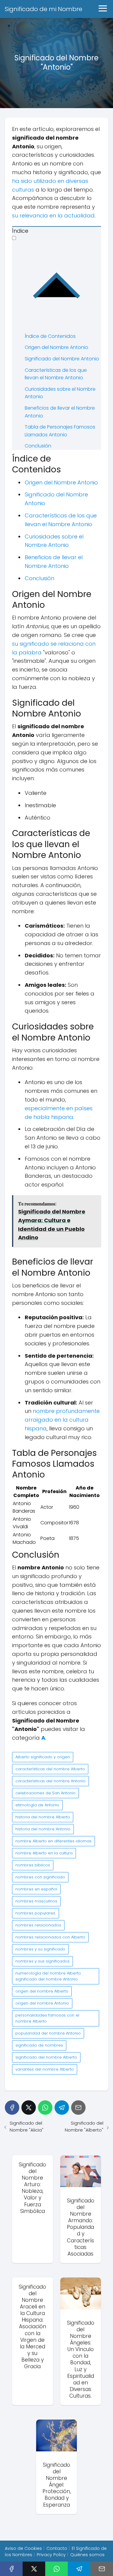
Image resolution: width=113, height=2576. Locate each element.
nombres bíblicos (33, 1865)
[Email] (78, 2108)
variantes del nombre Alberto (45, 2069)
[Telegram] (62, 2108)
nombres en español (36, 1889)
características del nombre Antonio (50, 1781)
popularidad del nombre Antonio (48, 2033)
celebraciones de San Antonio (46, 1793)
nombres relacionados (38, 1925)
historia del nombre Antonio (43, 1829)
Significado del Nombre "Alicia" (27, 2126)
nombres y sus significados (42, 1961)
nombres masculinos (36, 1901)
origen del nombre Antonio (42, 2003)
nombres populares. (36, 1913)
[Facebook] (12, 2108)
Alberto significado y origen (43, 1757)
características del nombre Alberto (50, 1769)
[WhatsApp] (45, 2108)
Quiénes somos (87, 2555)
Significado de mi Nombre (44, 9)
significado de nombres (39, 2045)
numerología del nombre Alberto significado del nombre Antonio (48, 1976)
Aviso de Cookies (23, 2548)
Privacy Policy (51, 2555)
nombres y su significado (40, 1949)
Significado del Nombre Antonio (62, 359)
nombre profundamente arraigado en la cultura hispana (62, 1420)
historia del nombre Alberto (43, 1817)
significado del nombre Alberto (46, 2057)
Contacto (57, 2548)
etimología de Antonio (37, 1805)
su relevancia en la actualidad (53, 215)
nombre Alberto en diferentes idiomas (53, 1841)
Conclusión (38, 446)
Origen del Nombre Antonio (56, 347)
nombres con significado (40, 1877)
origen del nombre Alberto (42, 1991)
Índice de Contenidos (50, 336)
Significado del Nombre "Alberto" (84, 2126)
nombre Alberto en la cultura (44, 1853)
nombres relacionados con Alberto (50, 1937)
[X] (29, 2108)
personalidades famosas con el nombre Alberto (47, 2018)
